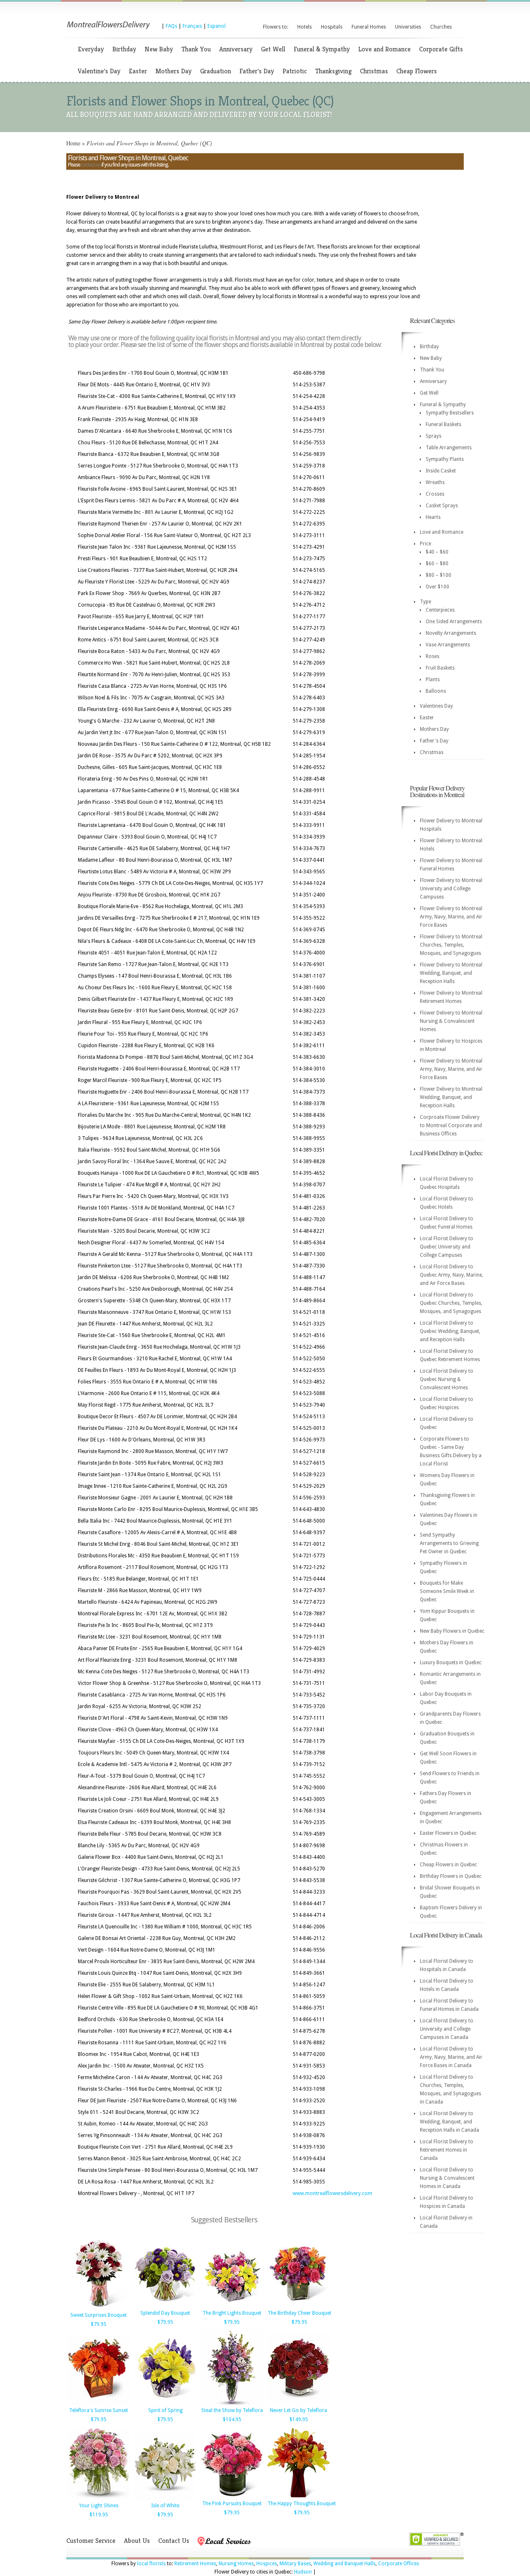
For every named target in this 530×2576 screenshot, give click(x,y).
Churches (441, 27)
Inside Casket (441, 471)
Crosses (435, 494)
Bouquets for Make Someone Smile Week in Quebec (447, 1591)
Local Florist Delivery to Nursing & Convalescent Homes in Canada (447, 2178)
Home (73, 143)
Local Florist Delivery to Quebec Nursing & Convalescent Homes (447, 1379)
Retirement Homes (195, 2564)
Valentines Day (436, 706)
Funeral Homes (369, 27)
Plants (433, 680)
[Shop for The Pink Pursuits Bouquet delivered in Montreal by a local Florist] (232, 2497)
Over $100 (437, 587)
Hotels (305, 27)
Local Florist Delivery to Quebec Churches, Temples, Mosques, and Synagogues (451, 1303)
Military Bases (295, 2564)
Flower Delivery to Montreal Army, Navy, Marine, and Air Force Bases (451, 917)
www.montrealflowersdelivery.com (332, 2193)
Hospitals (332, 27)
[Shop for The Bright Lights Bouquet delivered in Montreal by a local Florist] (232, 2306)
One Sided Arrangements (454, 622)
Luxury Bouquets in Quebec (451, 1663)
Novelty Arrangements (451, 633)
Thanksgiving (333, 71)
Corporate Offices (399, 2564)
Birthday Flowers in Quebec (451, 1876)
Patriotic (295, 71)
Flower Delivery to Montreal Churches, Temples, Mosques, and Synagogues (451, 945)
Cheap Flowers (417, 71)
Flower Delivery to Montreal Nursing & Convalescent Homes (451, 1021)
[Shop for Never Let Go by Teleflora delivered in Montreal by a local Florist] (299, 2404)
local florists (151, 2564)
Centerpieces (440, 610)
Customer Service (91, 2541)
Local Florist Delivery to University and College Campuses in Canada (447, 2029)
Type (425, 602)
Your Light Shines (99, 2506)
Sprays (434, 436)
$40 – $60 (437, 552)
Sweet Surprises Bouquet (99, 2315)
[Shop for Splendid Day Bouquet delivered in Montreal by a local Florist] (165, 2306)
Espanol (217, 26)
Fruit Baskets (440, 668)
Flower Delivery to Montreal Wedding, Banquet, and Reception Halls (451, 973)
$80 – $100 (438, 575)
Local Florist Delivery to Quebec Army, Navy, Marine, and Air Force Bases (452, 1275)
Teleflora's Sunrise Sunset (99, 2410)
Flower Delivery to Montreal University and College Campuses (451, 889)
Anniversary (236, 49)
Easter (138, 71)
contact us (91, 165)
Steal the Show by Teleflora (232, 2410)
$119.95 (99, 2515)
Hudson (303, 2572)
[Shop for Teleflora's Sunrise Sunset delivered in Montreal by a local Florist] (99, 2404)
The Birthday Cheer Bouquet (299, 2313)
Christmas (374, 71)
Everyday (91, 49)
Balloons (436, 691)
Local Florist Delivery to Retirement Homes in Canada (447, 2150)
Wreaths (435, 482)
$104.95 (232, 2419)
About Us (137, 2541)
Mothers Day (173, 71)
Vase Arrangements (448, 645)
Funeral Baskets (443, 424)
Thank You (196, 49)
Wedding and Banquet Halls (344, 2564)
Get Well (273, 49)
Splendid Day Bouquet (165, 2313)
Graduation (216, 71)
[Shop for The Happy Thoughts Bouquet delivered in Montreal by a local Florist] (299, 2497)
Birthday (124, 49)
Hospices (267, 2564)
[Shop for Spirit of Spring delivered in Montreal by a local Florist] (165, 2404)
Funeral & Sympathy (322, 49)
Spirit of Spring (165, 2410)
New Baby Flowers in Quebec (452, 1631)
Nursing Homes (236, 2564)
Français (192, 26)
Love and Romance (384, 49)
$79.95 (99, 2324)
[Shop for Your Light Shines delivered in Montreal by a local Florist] (99, 2499)
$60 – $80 (437, 564)
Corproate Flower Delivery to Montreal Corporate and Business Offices (451, 1125)
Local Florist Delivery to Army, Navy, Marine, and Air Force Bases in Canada (451, 2057)
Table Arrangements (449, 448)
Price (425, 544)
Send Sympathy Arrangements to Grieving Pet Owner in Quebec (449, 1543)
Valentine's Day (99, 71)
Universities (408, 27)
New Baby (159, 49)
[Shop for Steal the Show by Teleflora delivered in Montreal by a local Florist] (232, 2404)
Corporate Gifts (441, 49)
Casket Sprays (442, 506)
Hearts (433, 517)
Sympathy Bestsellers (450, 413)
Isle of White (165, 2506)
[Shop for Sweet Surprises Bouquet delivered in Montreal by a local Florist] (99, 2309)
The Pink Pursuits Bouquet (232, 2504)
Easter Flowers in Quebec (448, 1833)
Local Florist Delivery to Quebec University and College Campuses (447, 1247)
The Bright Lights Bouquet (232, 2313)
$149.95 (299, 2419)
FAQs (171, 26)
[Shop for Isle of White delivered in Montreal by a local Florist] (165, 2499)
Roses (432, 656)
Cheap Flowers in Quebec (448, 1865)
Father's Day (257, 71)
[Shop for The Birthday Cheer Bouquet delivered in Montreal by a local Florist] (299, 2306)
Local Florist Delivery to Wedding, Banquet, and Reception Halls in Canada (449, 2122)
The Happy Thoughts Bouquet (302, 2504)
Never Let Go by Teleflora (299, 2410)
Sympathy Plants (445, 459)
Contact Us (174, 2541)
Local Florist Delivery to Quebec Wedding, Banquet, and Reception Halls (450, 1331)
